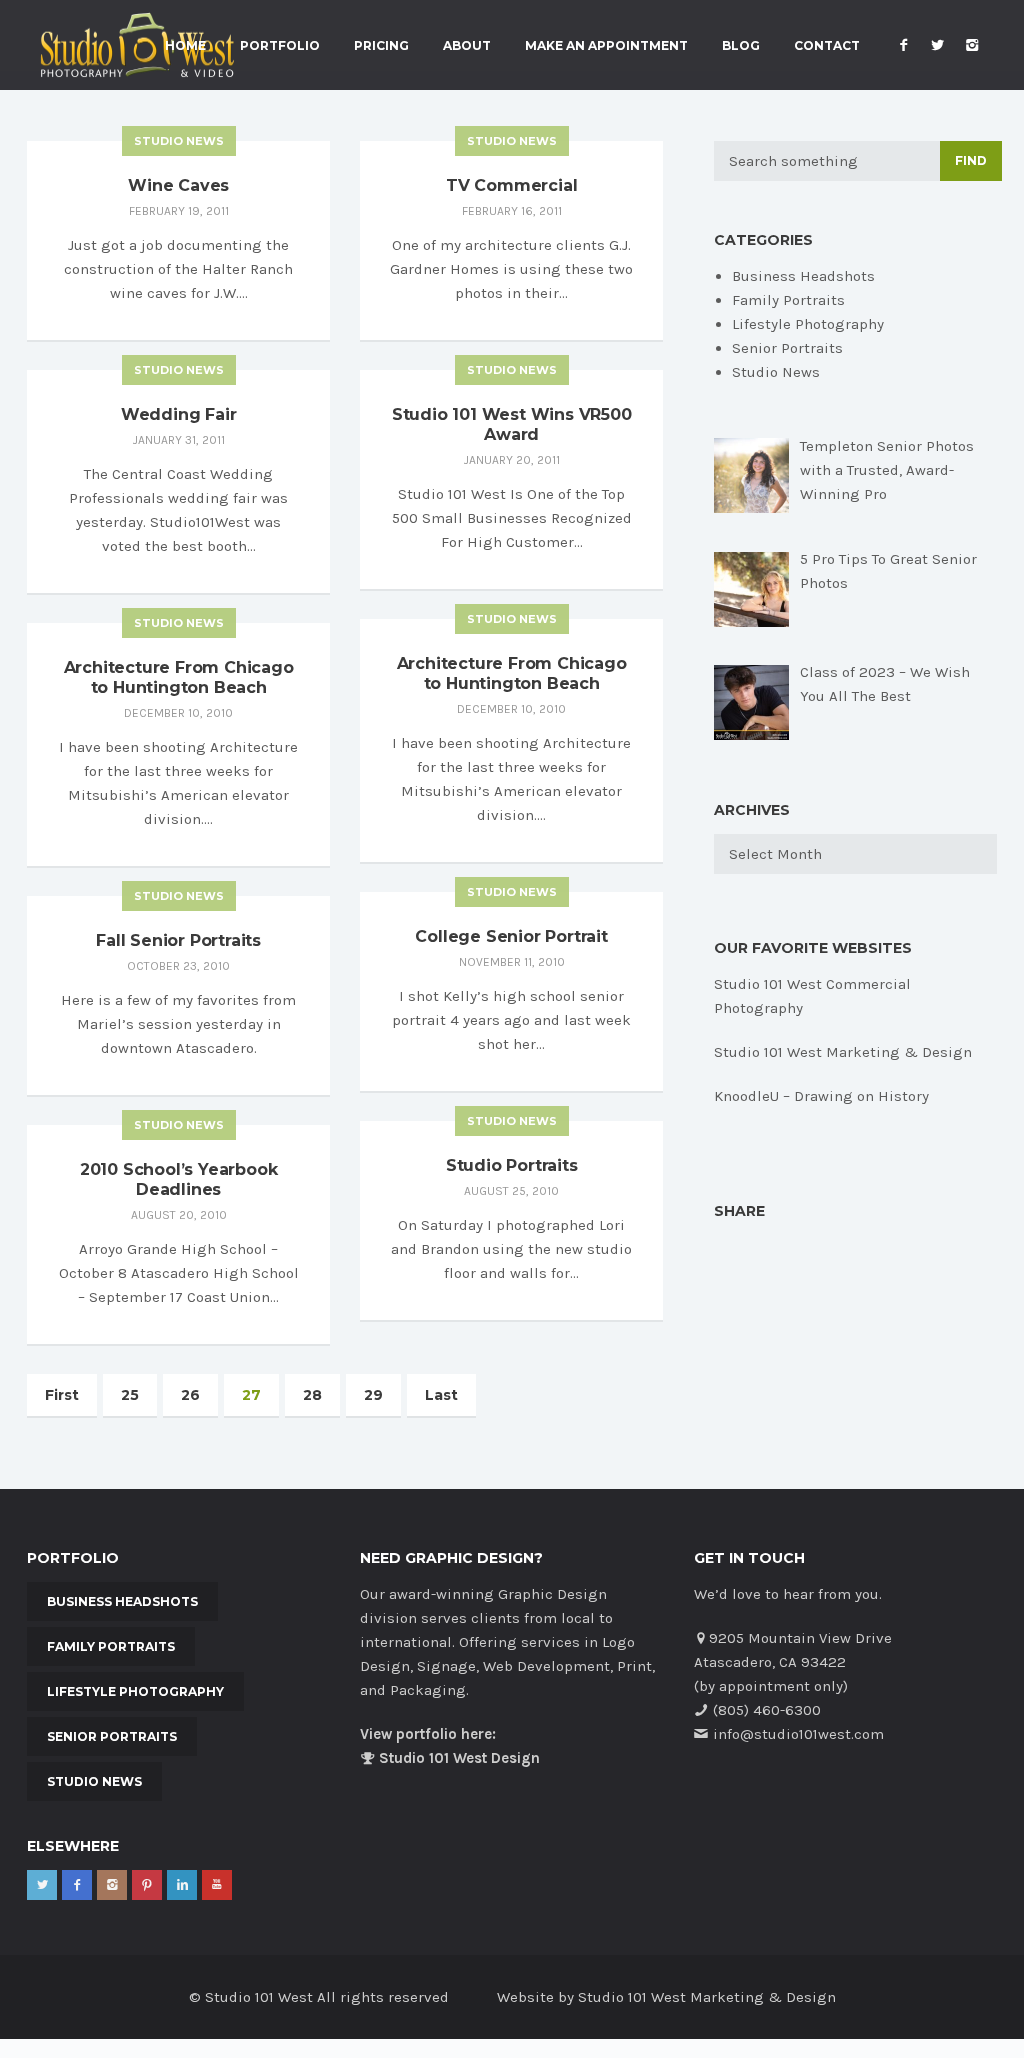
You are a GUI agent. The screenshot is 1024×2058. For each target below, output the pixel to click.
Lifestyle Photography (808, 324)
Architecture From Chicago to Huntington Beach (512, 673)
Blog (741, 46)
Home (185, 46)
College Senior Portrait (511, 936)
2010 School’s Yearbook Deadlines (179, 1179)
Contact (827, 46)
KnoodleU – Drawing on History (821, 1096)
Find (971, 160)
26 (190, 1395)
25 (130, 1395)
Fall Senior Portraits (178, 940)
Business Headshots (803, 276)
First (62, 1395)
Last (441, 1395)
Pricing (381, 46)
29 (373, 1395)
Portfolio (280, 46)
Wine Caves (178, 185)
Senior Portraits (787, 348)
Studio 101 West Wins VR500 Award (512, 424)
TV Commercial (511, 185)
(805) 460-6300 (767, 1710)
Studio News (179, 141)
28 (312, 1395)
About (467, 46)
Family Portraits (788, 300)
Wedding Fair (179, 414)
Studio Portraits (512, 1165)
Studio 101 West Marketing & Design (843, 1052)
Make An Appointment (606, 46)
